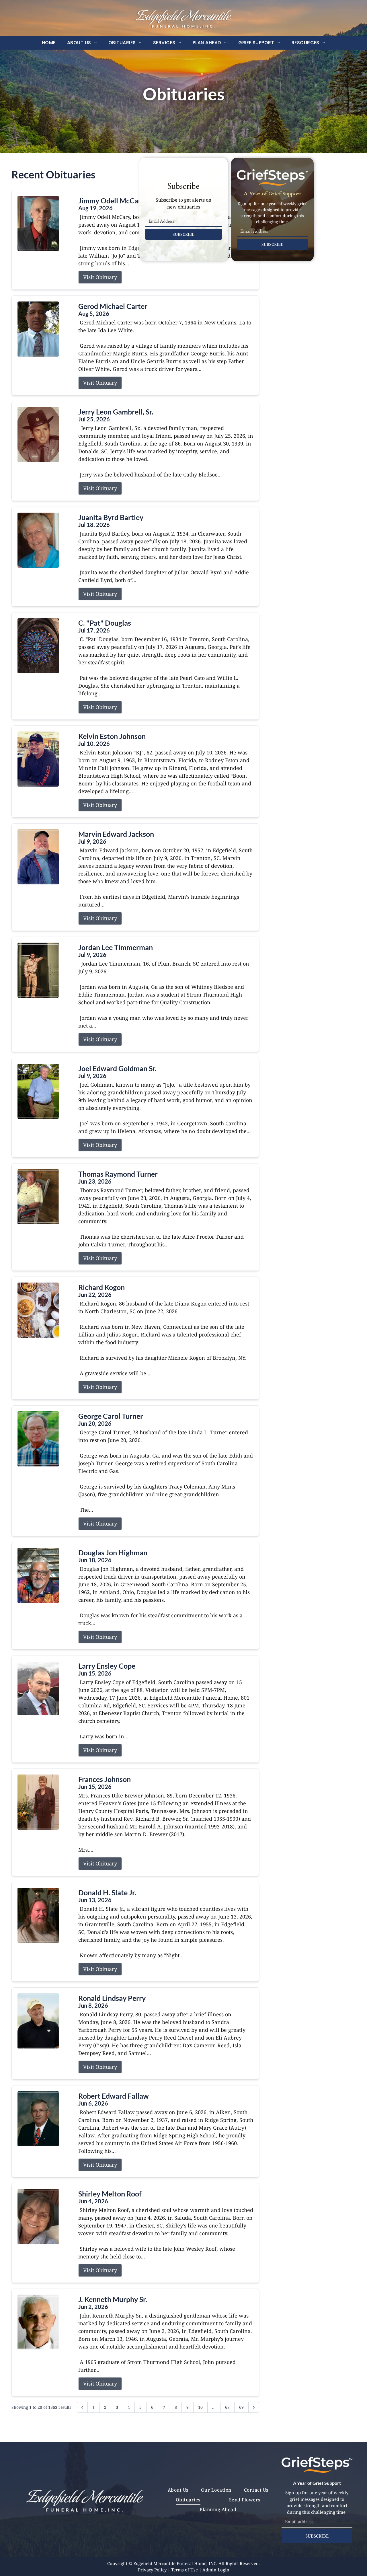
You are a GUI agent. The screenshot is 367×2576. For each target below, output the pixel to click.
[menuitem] (49, 43)
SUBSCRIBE (183, 234)
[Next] (254, 2407)
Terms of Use (185, 2570)
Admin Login (216, 2570)
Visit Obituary (100, 277)
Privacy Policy (152, 2570)
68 (227, 2407)
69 (241, 2407)
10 (200, 2407)
